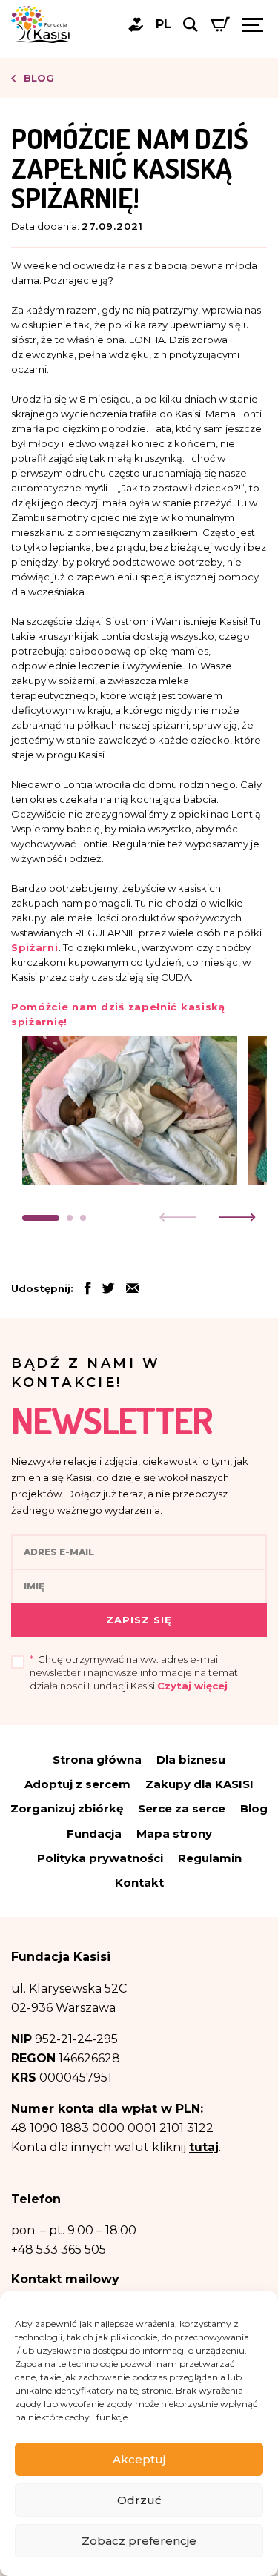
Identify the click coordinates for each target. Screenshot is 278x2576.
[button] (41, 1218)
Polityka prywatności (100, 1858)
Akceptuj (139, 2459)
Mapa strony (174, 1834)
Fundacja (94, 1834)
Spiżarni (35, 947)
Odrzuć (139, 2500)
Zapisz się (139, 1620)
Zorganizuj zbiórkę (67, 1808)
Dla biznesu (191, 1759)
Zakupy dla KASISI (199, 1784)
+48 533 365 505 (59, 2249)
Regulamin (210, 1858)
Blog (37, 78)
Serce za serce (182, 1808)
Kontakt (139, 1883)
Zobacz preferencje (139, 2541)
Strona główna (97, 1759)
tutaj (204, 2147)
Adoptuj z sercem (77, 1784)
